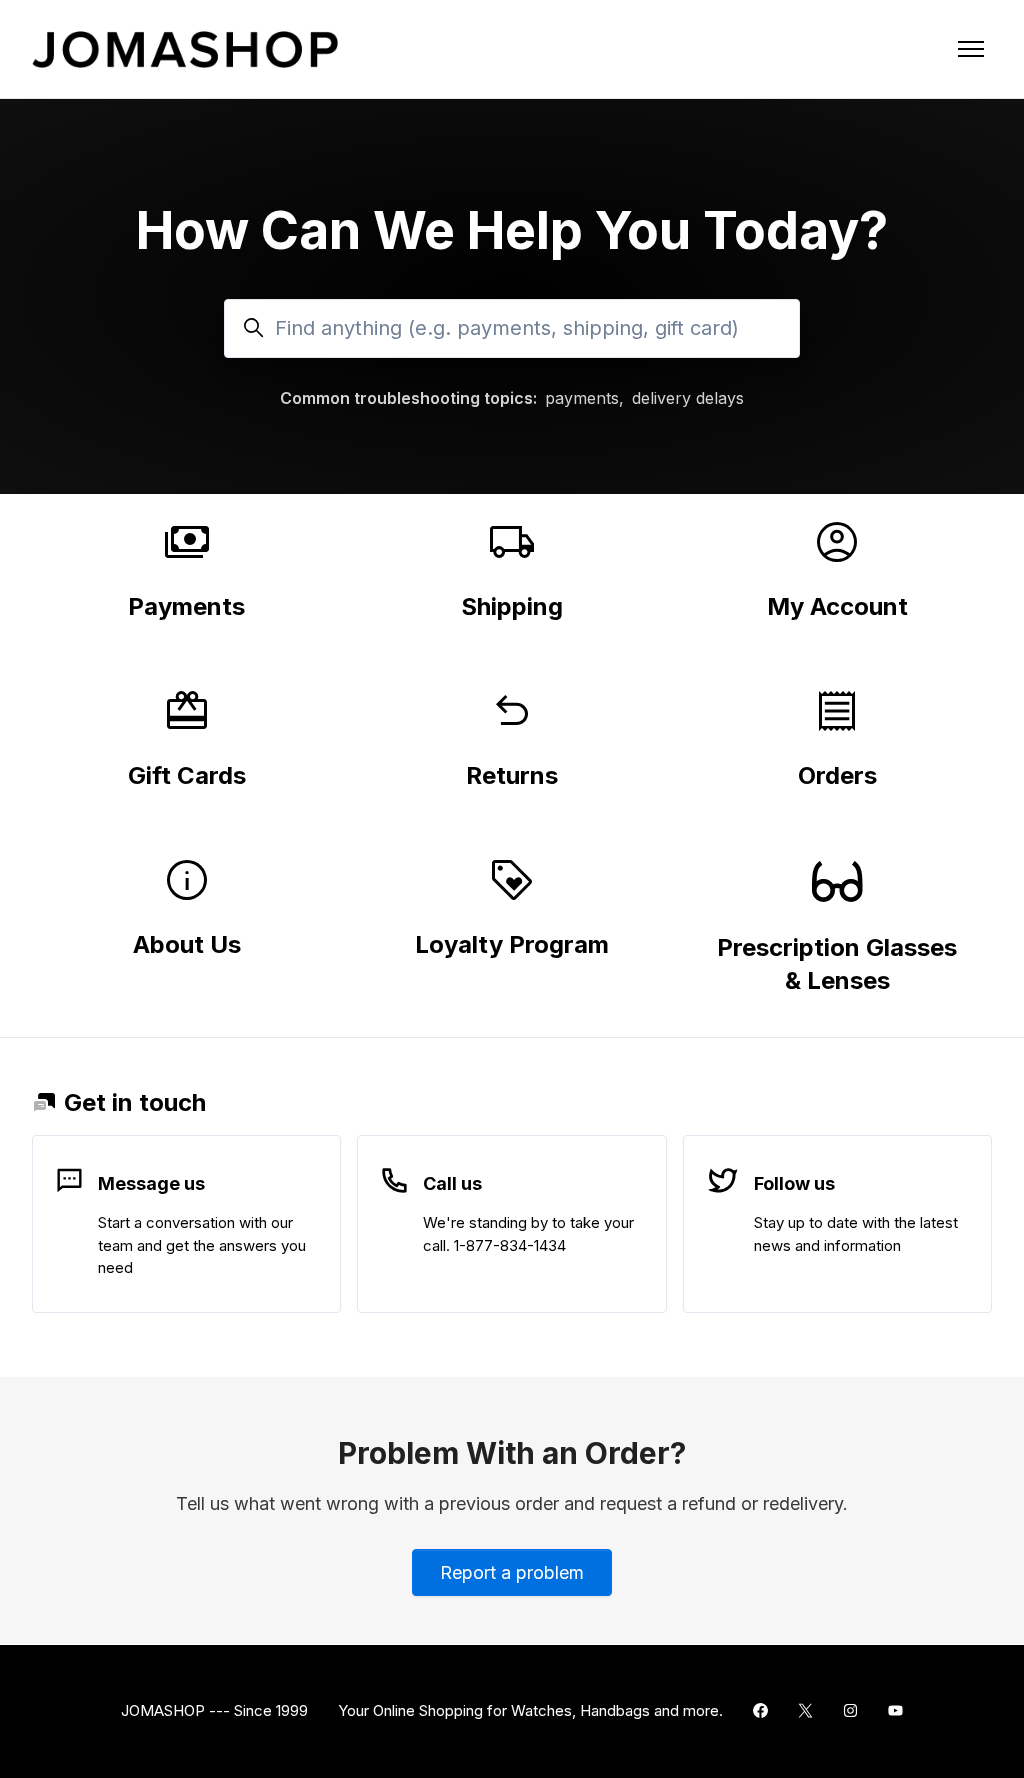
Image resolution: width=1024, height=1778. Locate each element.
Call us (452, 1183)
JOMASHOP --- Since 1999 (214, 1710)
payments (582, 398)
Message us (151, 1183)
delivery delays (688, 398)
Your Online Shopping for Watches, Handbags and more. (530, 1710)
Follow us (794, 1183)
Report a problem (512, 1572)
